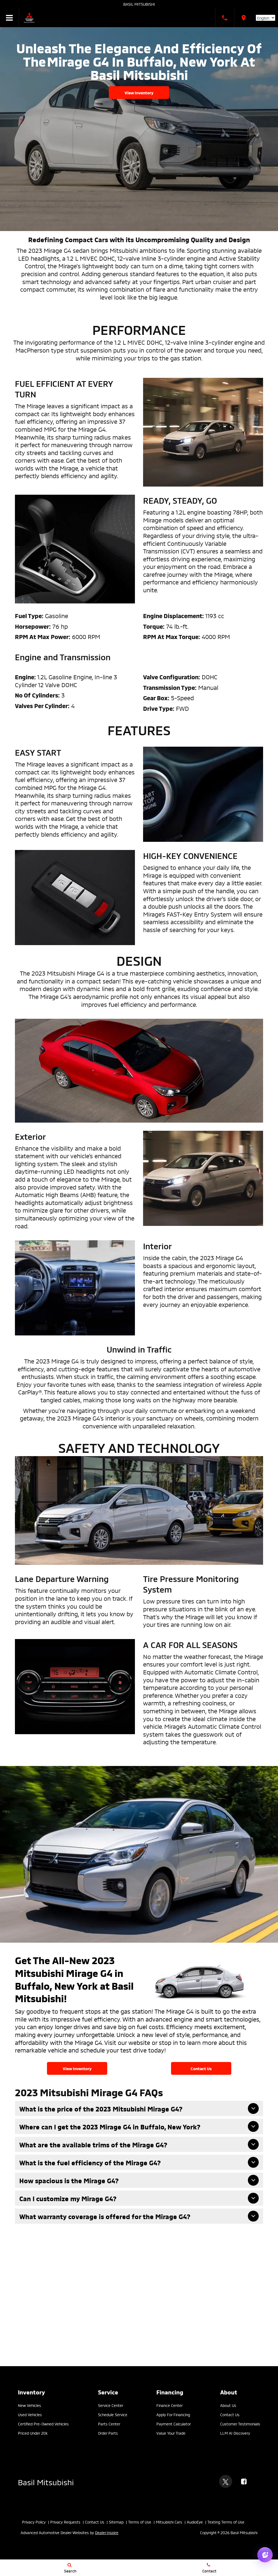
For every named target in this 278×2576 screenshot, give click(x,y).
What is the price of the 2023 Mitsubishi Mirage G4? (101, 2109)
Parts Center (109, 2424)
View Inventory (139, 92)
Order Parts (108, 2433)
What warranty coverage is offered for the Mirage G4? (105, 2216)
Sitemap (116, 2522)
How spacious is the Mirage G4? (69, 2180)
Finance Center (170, 2405)
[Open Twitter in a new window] (226, 2481)
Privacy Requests (65, 2522)
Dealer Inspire (107, 2532)
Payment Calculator (174, 2424)
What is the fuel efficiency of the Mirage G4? (90, 2162)
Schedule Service (113, 2414)
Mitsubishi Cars (169, 2522)
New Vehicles (29, 2405)
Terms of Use (140, 2522)
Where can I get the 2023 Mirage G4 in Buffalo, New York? (110, 2127)
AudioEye (195, 2522)
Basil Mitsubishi (139, 4)
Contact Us (201, 2068)
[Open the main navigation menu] (10, 18)
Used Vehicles (30, 2414)
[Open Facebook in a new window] (244, 2481)
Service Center (111, 2405)
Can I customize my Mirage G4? (68, 2198)
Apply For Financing (173, 2414)
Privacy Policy (34, 2522)
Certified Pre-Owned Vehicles (43, 2424)
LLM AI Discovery (235, 2433)
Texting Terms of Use (226, 2522)
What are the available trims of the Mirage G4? (93, 2144)
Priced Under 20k (33, 2433)
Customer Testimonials (240, 2424)
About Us (228, 2405)
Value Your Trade (171, 2433)
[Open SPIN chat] (265, 2555)
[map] (244, 18)
